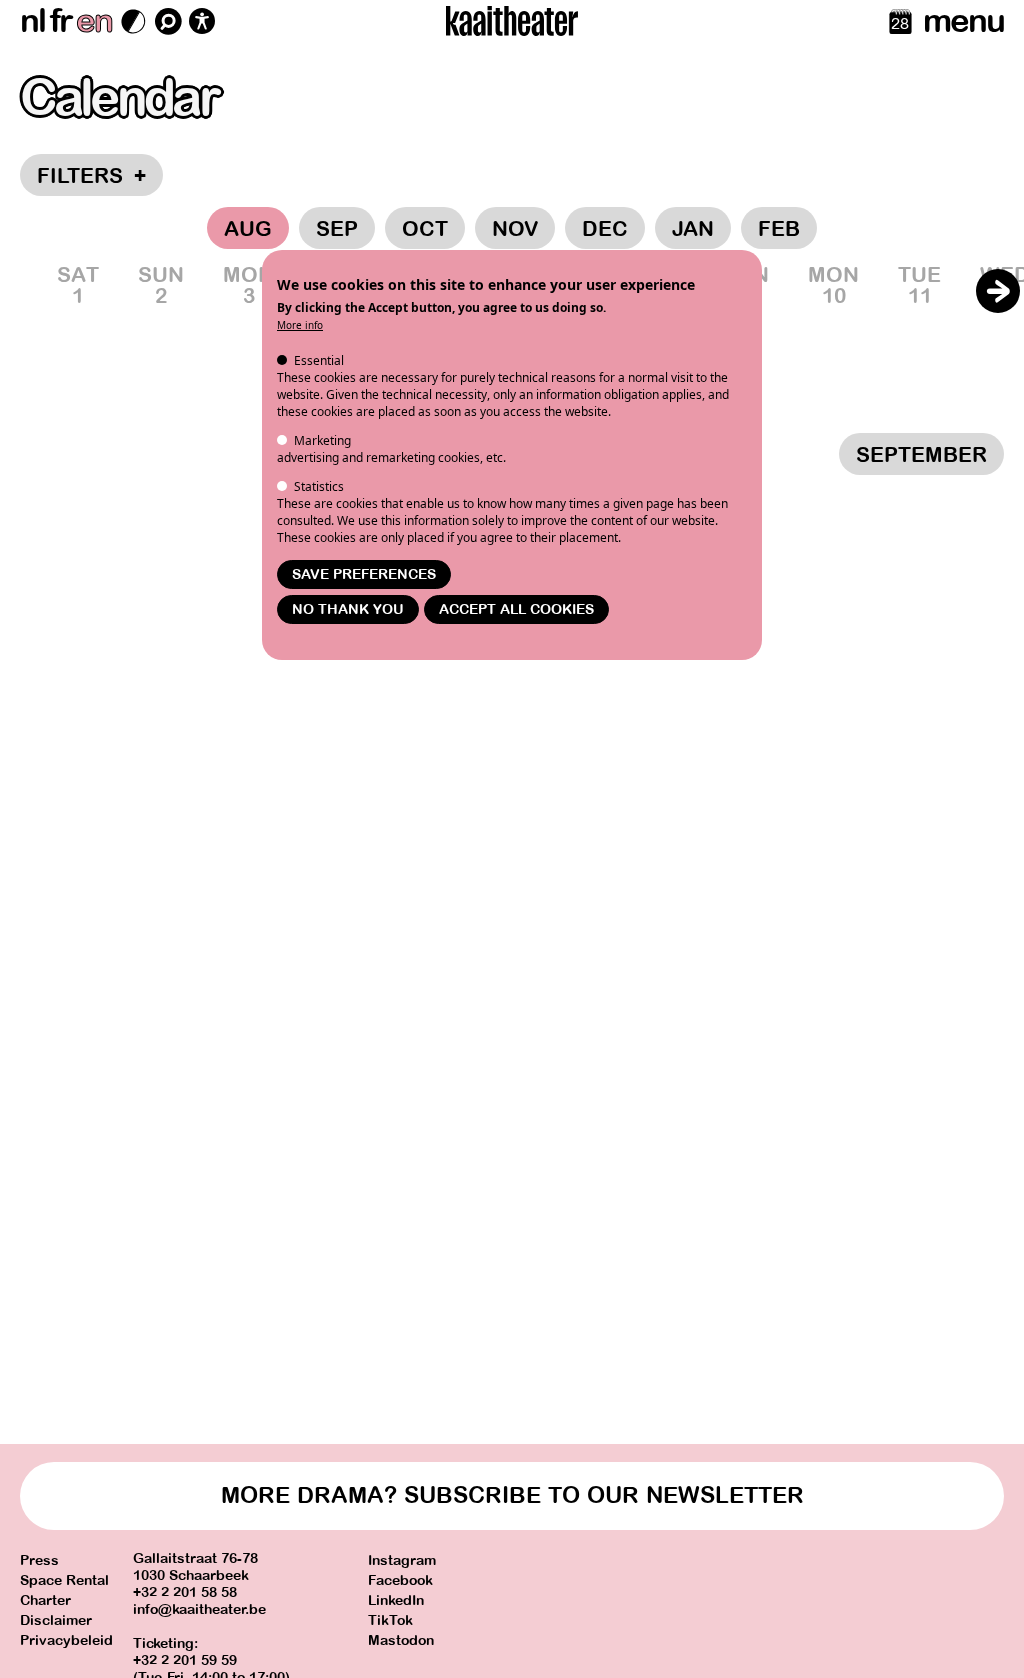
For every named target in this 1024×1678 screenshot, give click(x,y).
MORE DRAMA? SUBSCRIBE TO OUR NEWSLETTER (512, 1495)
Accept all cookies (516, 609)
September (921, 455)
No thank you (348, 609)
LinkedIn (396, 1600)
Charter (45, 1600)
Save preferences (364, 574)
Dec (605, 229)
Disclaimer (56, 1620)
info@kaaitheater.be (199, 1609)
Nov (515, 229)
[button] (998, 291)
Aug (248, 229)
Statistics (319, 486)
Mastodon (401, 1640)
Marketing (322, 440)
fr (60, 21)
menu (963, 21)
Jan (693, 229)
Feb (779, 229)
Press (39, 1560)
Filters (91, 176)
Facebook (400, 1580)
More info (300, 325)
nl (32, 21)
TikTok (390, 1620)
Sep (337, 229)
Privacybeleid (66, 1640)
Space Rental (64, 1580)
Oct (425, 229)
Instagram (402, 1560)
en (94, 21)
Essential (319, 360)
